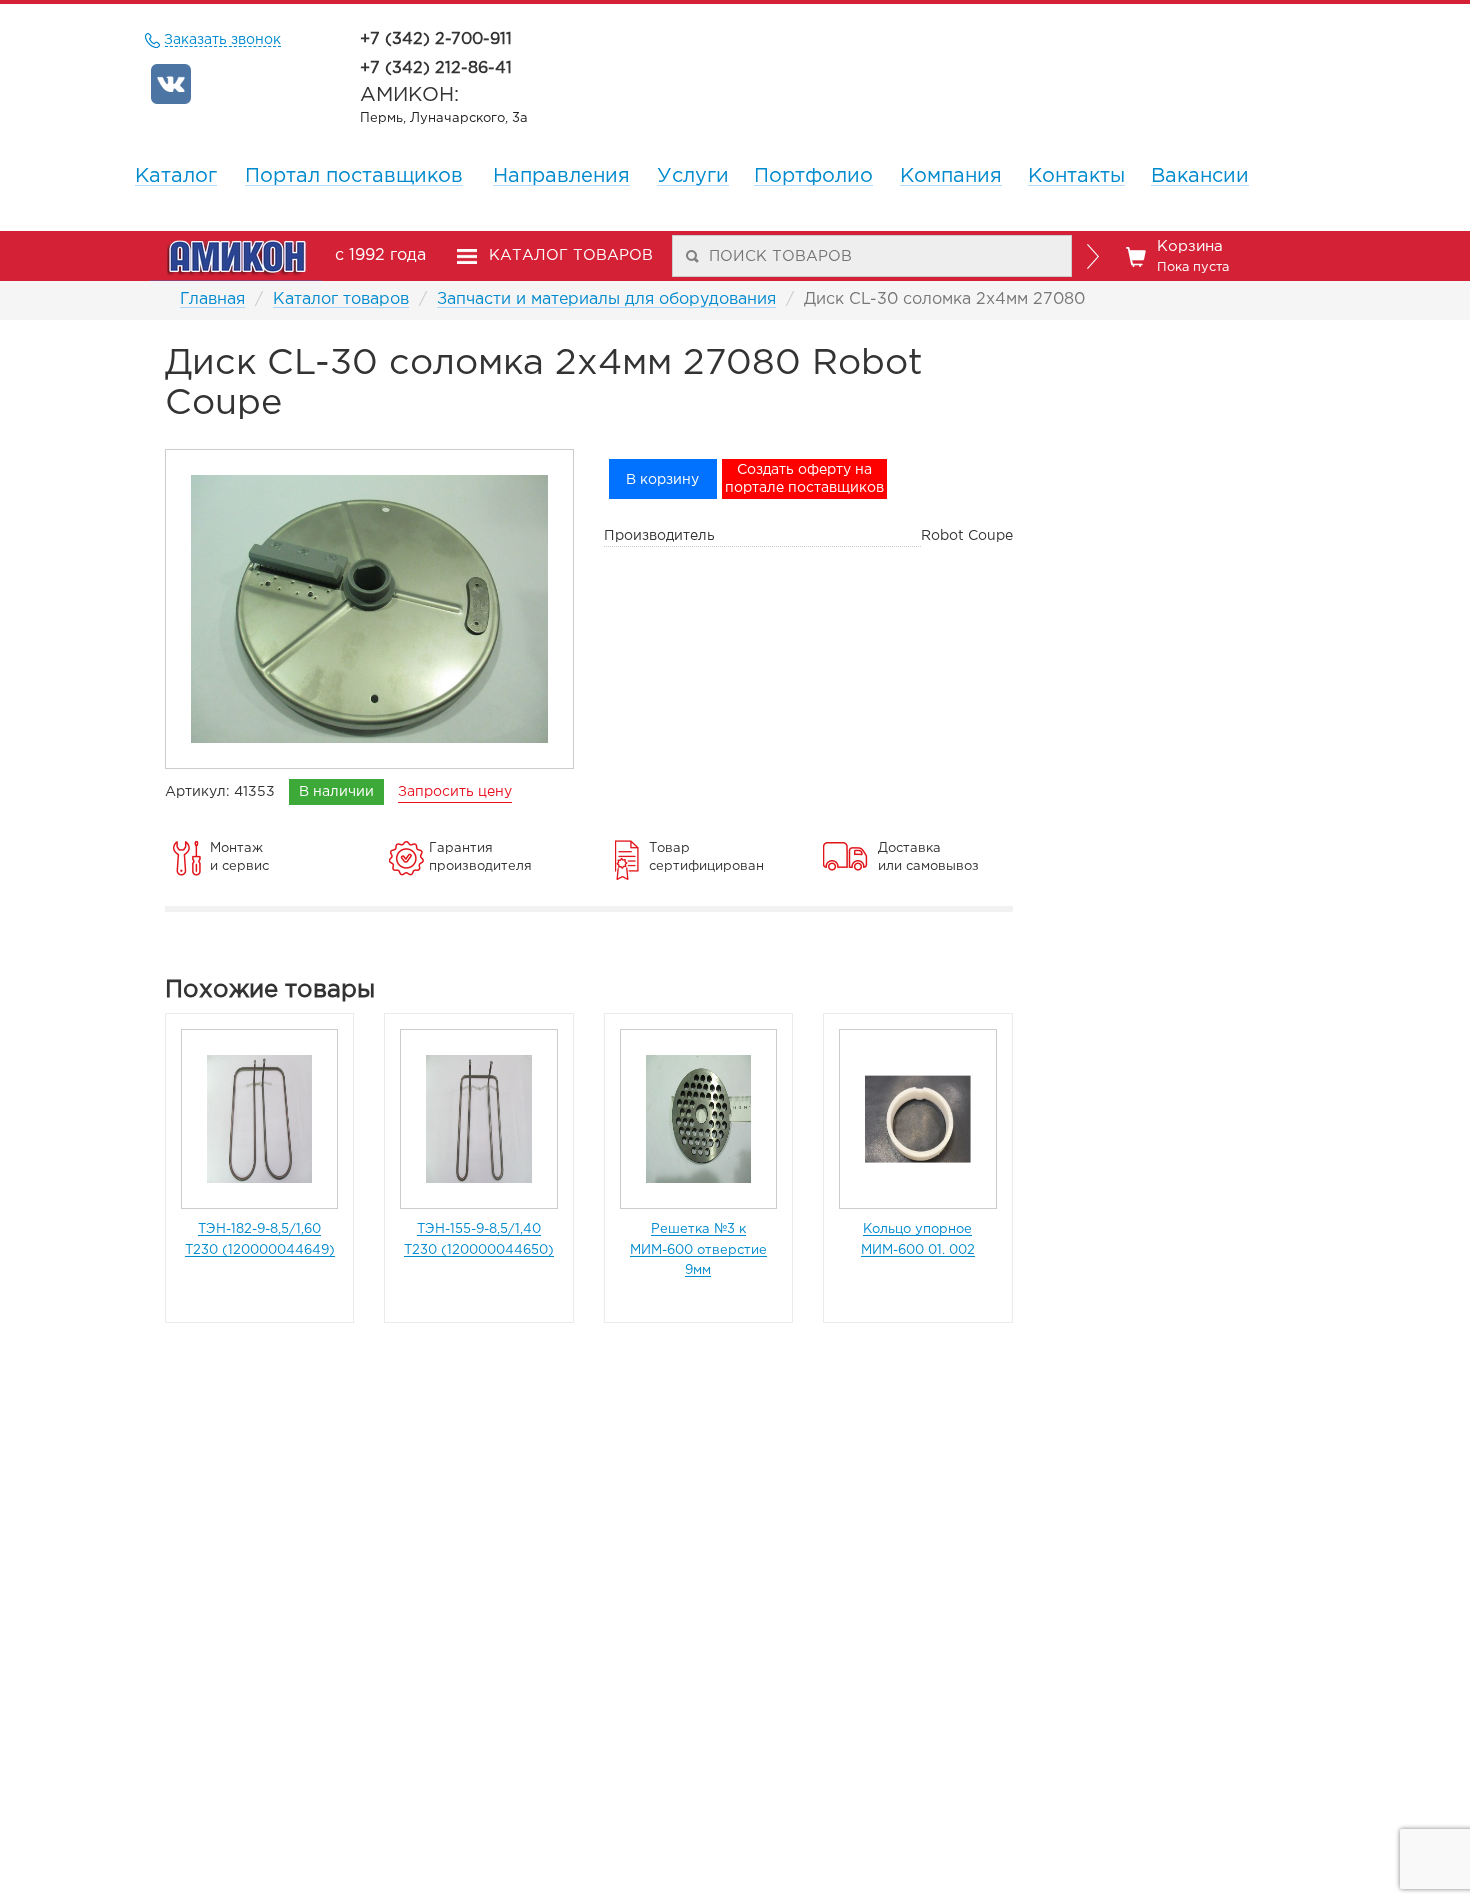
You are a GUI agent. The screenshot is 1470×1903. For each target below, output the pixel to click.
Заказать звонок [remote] (223, 40)
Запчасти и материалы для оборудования (606, 299)
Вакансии (1200, 176)
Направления (561, 176)
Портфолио (813, 176)
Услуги (693, 176)
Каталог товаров (341, 299)
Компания (951, 176)
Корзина (1193, 256)
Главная (212, 299)
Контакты (1076, 176)
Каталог (176, 176)
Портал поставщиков (354, 176)
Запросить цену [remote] (455, 792)
